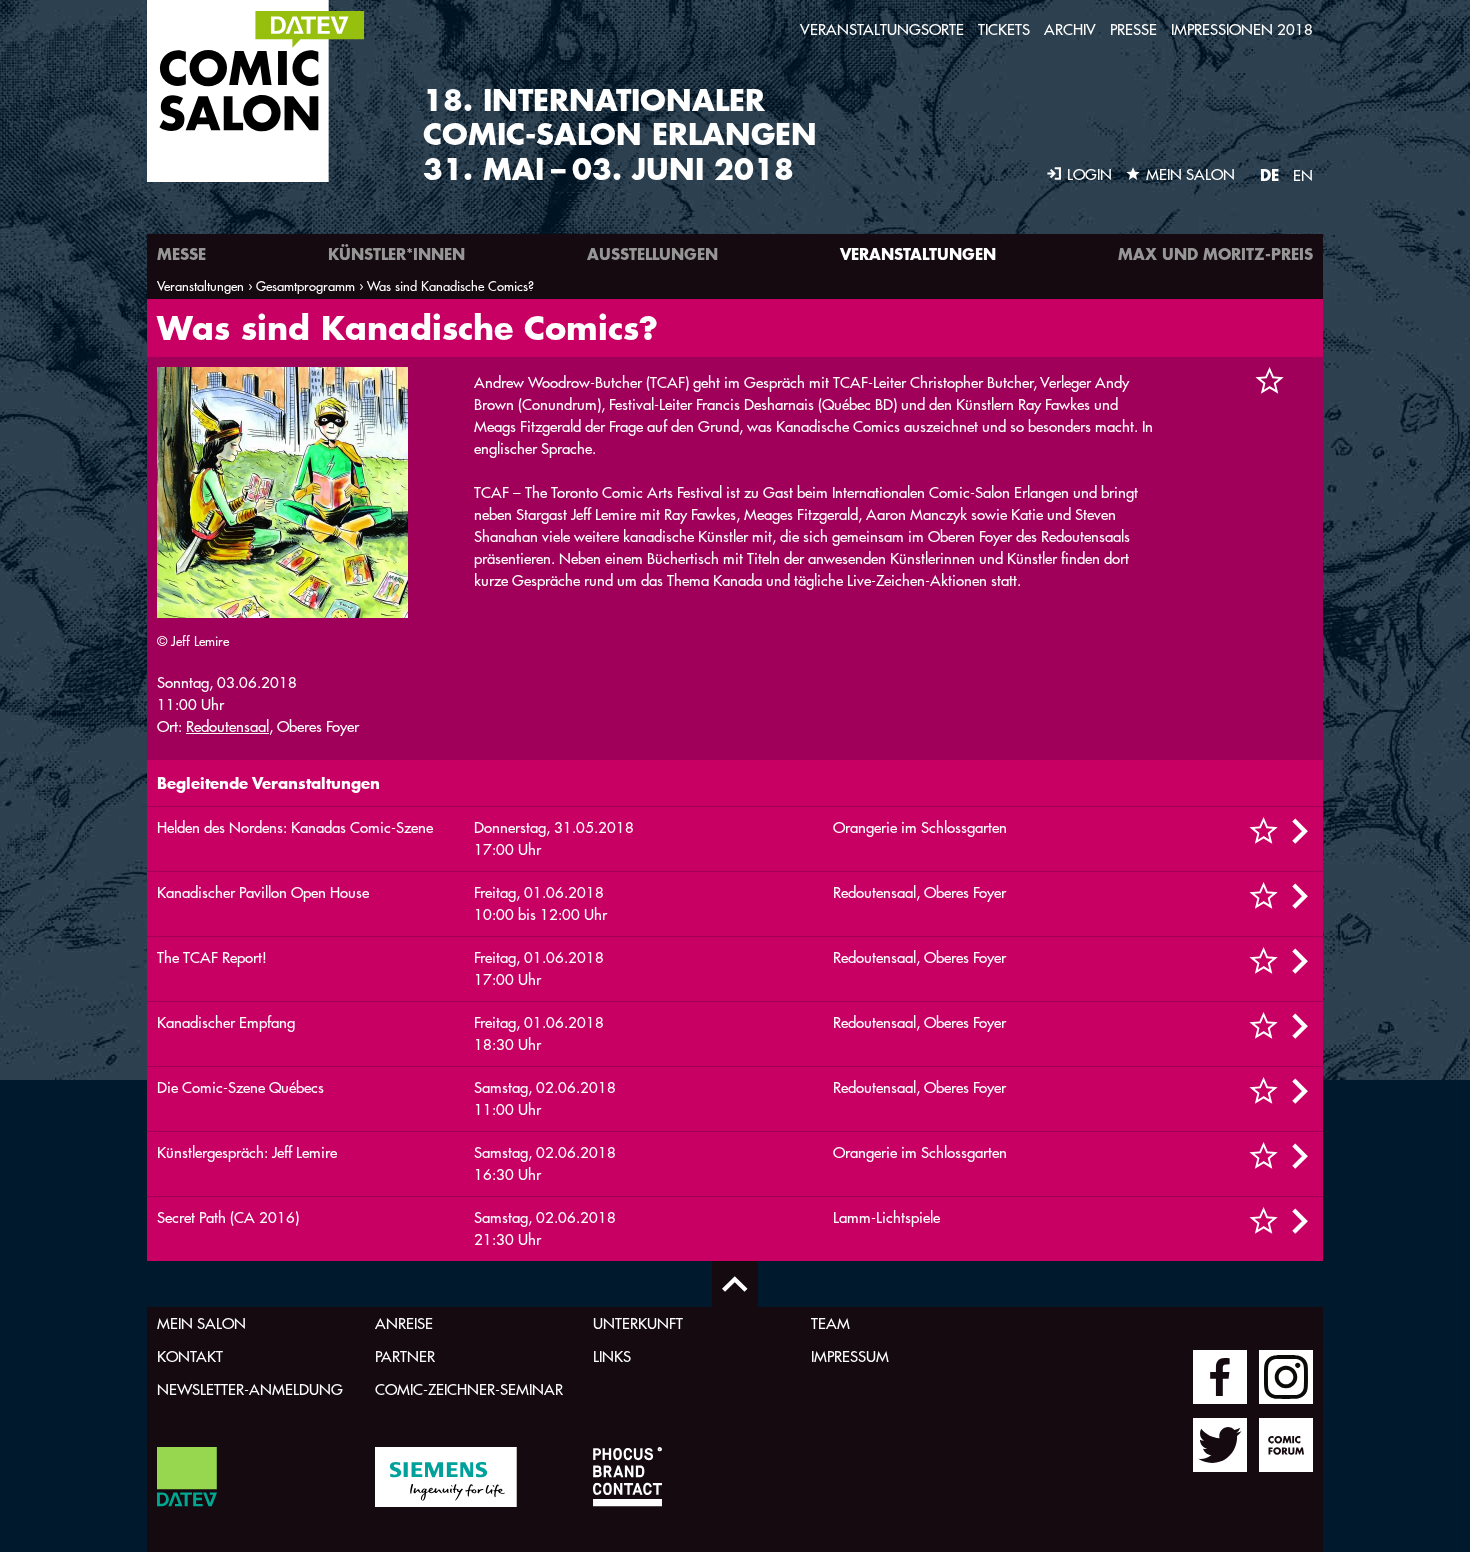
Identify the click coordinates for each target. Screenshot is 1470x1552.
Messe (181, 253)
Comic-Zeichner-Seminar (469, 1389)
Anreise (404, 1323)
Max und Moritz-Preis (1215, 253)
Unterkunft (638, 1323)
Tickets (1004, 29)
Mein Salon (201, 1323)
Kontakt (190, 1356)
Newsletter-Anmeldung (250, 1389)
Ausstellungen (652, 253)
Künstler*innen (396, 253)
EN (1303, 175)
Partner (405, 1356)
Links (612, 1356)
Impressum (850, 1356)
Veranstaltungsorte (882, 29)
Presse (1133, 29)
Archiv (1070, 29)
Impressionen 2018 (1242, 29)
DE (1269, 174)
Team (830, 1323)
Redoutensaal (227, 726)
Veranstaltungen (918, 253)
